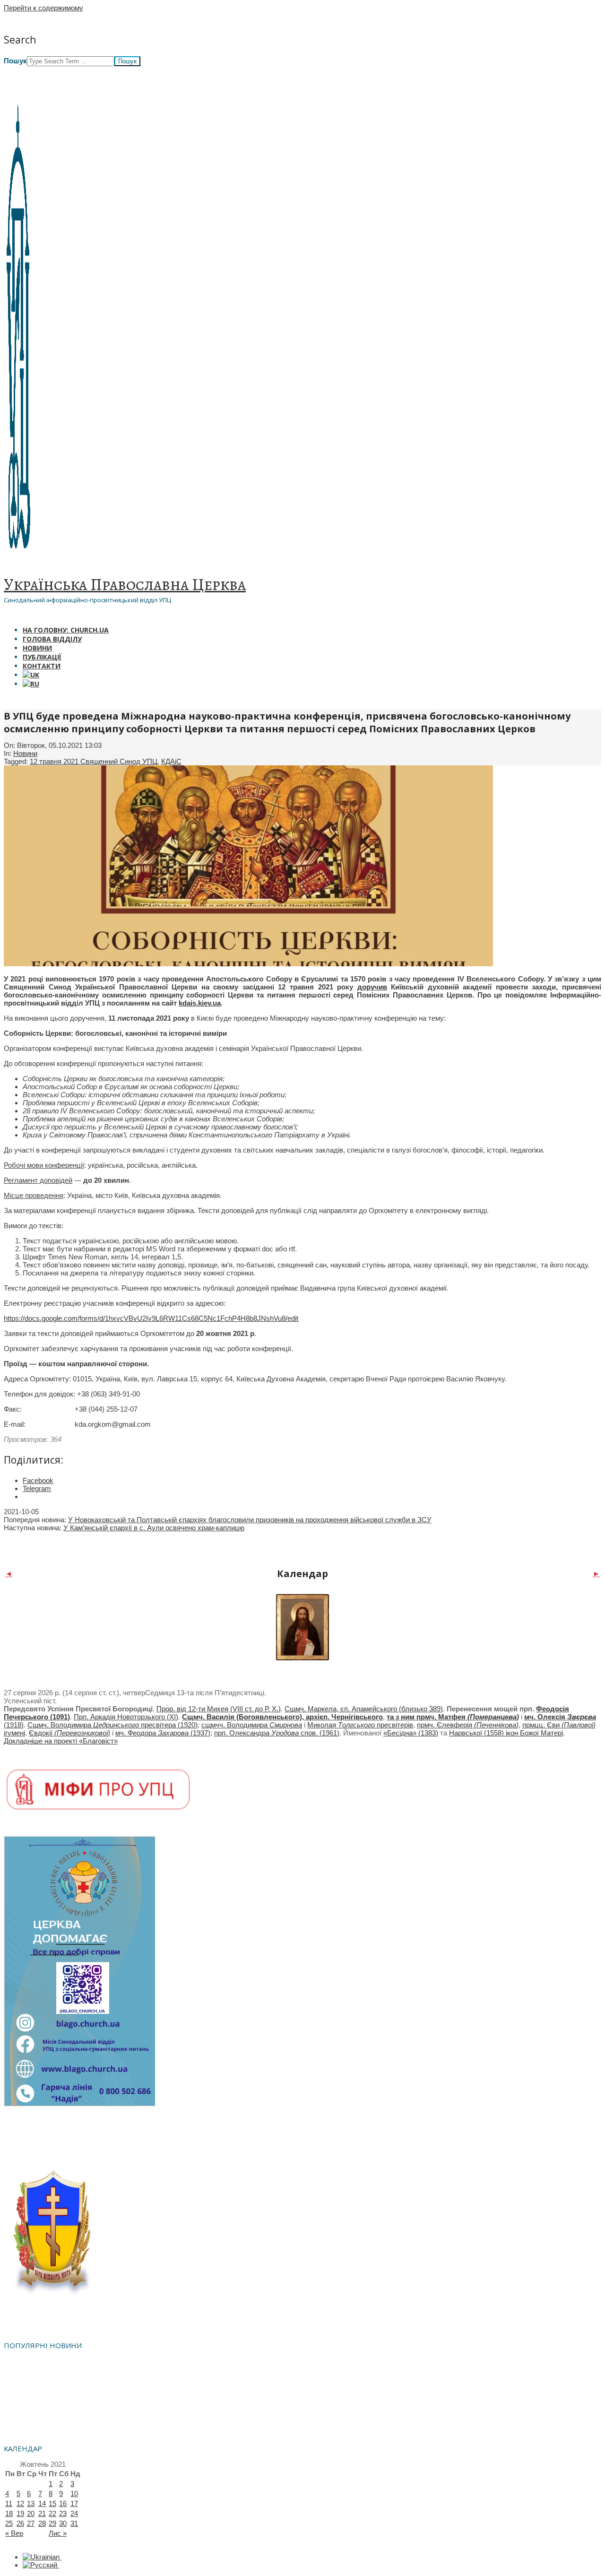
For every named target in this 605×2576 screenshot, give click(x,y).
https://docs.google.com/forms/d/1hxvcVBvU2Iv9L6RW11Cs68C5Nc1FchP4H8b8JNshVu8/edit (151, 1318)
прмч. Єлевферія (468, 1725)
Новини (25, 753)
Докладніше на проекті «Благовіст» (61, 1741)
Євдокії (69, 1733)
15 (52, 2503)
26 (20, 2523)
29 (52, 2523)
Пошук (15, 61)
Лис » (58, 2533)
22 (52, 2513)
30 (63, 2523)
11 (9, 2503)
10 (74, 2494)
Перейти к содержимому (43, 8)
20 (31, 2513)
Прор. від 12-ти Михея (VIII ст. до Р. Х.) (219, 1709)
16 (63, 2503)
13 (31, 2503)
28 (42, 2523)
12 (20, 2503)
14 (42, 2503)
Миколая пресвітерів (360, 1725)
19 (20, 2513)
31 (74, 2523)
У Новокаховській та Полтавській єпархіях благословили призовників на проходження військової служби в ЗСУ (250, 1520)
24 (74, 2513)
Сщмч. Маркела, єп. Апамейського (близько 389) (364, 1709)
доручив (372, 987)
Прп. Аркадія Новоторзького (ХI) (126, 1717)
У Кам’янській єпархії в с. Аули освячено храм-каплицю (154, 1528)
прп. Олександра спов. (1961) (277, 1733)
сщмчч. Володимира (252, 1725)
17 (74, 2503)
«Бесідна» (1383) (411, 1733)
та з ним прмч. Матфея (453, 1717)
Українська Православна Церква (125, 584)
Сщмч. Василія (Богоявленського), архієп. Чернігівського (282, 1717)
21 (42, 2513)
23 (63, 2513)
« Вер (14, 2533)
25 (9, 2523)
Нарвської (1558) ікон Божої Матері (506, 1733)
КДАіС (171, 761)
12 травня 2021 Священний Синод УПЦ (94, 761)
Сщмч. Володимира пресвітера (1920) (112, 1725)
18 (9, 2513)
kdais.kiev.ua (200, 1003)
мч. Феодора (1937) (163, 1733)
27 (31, 2523)
